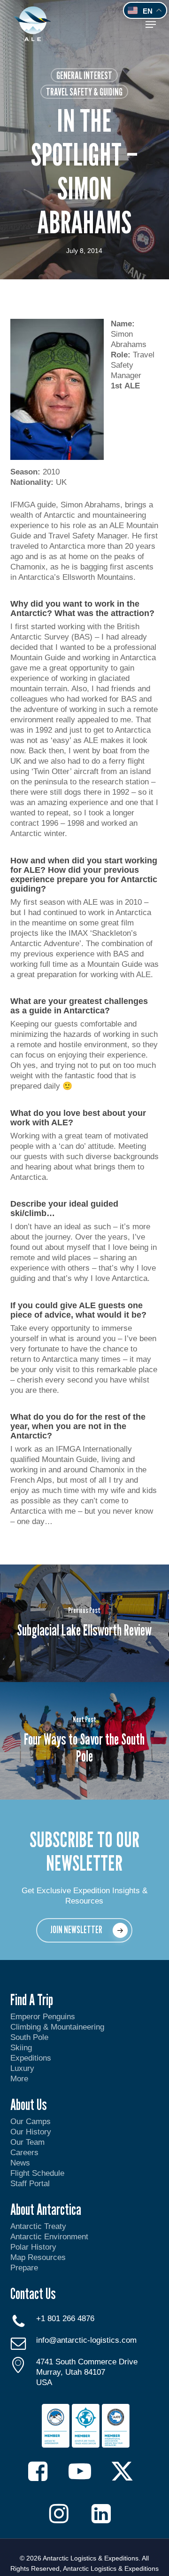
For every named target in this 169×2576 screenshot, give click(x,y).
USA (44, 2382)
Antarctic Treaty (38, 2226)
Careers (24, 2153)
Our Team (27, 2142)
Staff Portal (30, 2184)
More (19, 2079)
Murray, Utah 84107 (71, 2372)
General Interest (84, 75)
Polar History (33, 2247)
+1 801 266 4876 (65, 2319)
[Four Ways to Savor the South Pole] (84, 1741)
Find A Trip (32, 1999)
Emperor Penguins (43, 2017)
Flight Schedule (37, 2173)
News (20, 2163)
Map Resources (38, 2257)
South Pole (29, 2037)
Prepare (24, 2268)
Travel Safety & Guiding (84, 92)
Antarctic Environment (49, 2237)
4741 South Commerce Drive (87, 2362)
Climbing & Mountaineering (57, 2027)
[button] (151, 24)
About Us (29, 2104)
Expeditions (32, 2058)
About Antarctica (46, 2209)
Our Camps (31, 2122)
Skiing (21, 2048)
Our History (31, 2132)
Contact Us (33, 2293)
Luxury (22, 2068)
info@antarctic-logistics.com (86, 2340)
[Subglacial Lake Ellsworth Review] (84, 1623)
